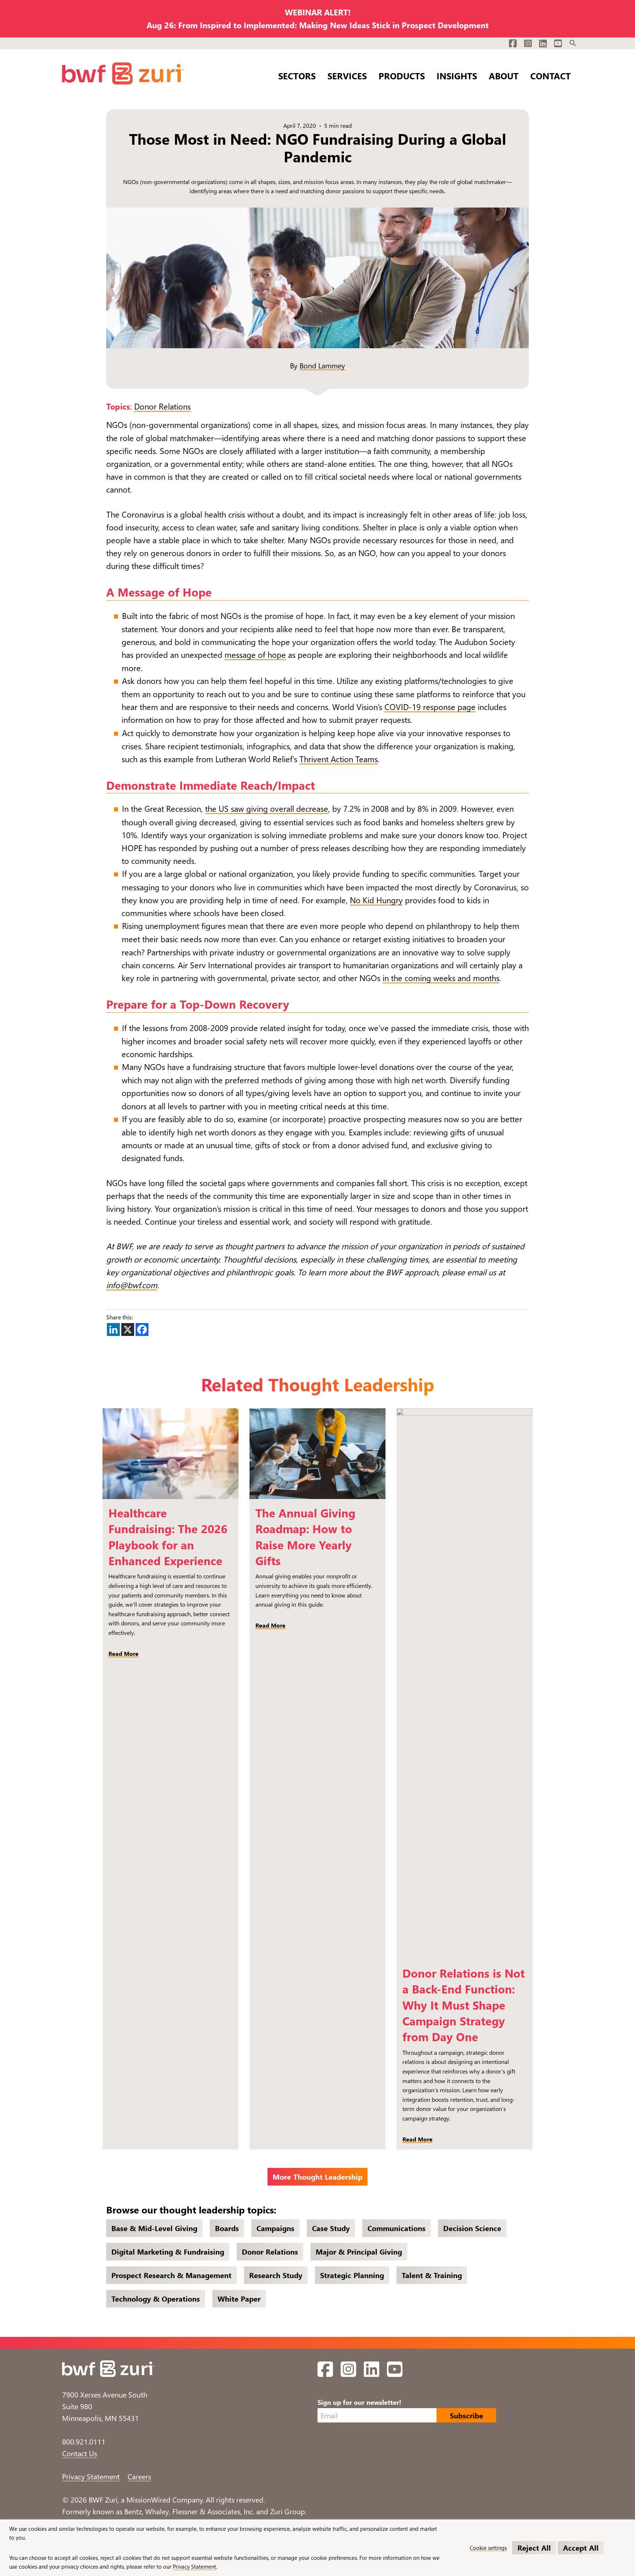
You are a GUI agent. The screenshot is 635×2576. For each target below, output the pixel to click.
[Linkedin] (113, 1330)
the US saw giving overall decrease (267, 808)
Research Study (276, 2275)
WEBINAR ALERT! (318, 12)
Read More (123, 1653)
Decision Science (472, 2228)
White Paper (239, 2298)
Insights (457, 75)
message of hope (255, 655)
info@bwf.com (132, 1285)
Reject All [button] (534, 2548)
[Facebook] (142, 1330)
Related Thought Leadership (318, 1384)
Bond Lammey (322, 365)
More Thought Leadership (317, 2177)
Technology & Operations (156, 2298)
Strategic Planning (352, 2275)
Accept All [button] (581, 2548)
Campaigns (275, 2228)
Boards (227, 2228)
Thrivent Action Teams (339, 759)
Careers (139, 2476)
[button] (573, 43)
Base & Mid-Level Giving (154, 2228)
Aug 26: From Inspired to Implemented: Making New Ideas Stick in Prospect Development (318, 25)
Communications (397, 2228)
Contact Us (80, 2453)
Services (347, 75)
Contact (550, 75)
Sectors (297, 75)
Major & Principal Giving (359, 2251)
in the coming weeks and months (441, 978)
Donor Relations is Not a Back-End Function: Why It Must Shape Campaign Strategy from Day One (464, 2005)
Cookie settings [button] (488, 2548)
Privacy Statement (91, 2476)
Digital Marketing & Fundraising (168, 2251)
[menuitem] (573, 43)
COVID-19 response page (430, 707)
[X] (128, 1330)
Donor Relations (162, 406)
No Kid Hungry (376, 900)
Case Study (331, 2228)
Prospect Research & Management (171, 2275)
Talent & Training (432, 2275)
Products (402, 75)
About (504, 75)
